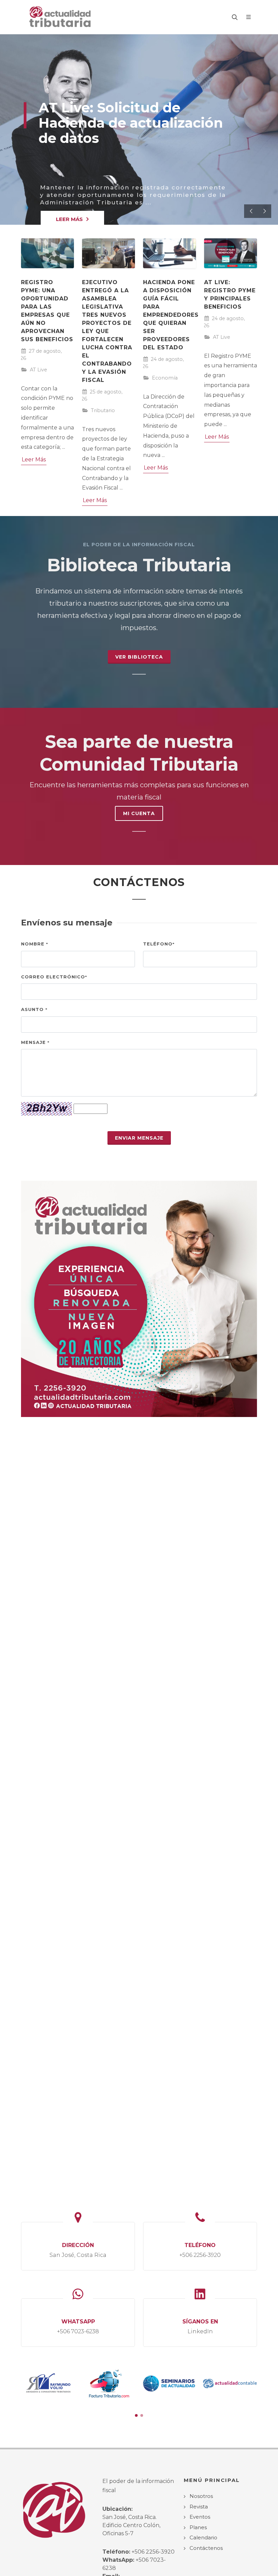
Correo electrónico (54, 977)
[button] (136, 2415)
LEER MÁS (69, 219)
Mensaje (35, 1042)
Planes (198, 2527)
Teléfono (159, 944)
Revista (199, 2507)
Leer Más (34, 459)
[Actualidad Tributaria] (61, 17)
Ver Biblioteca (139, 657)
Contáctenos (206, 2548)
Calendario (203, 2537)
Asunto (34, 1009)
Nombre (35, 944)
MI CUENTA (139, 813)
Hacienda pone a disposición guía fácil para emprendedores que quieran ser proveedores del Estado (171, 315)
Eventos (200, 2517)
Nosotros (201, 2496)
